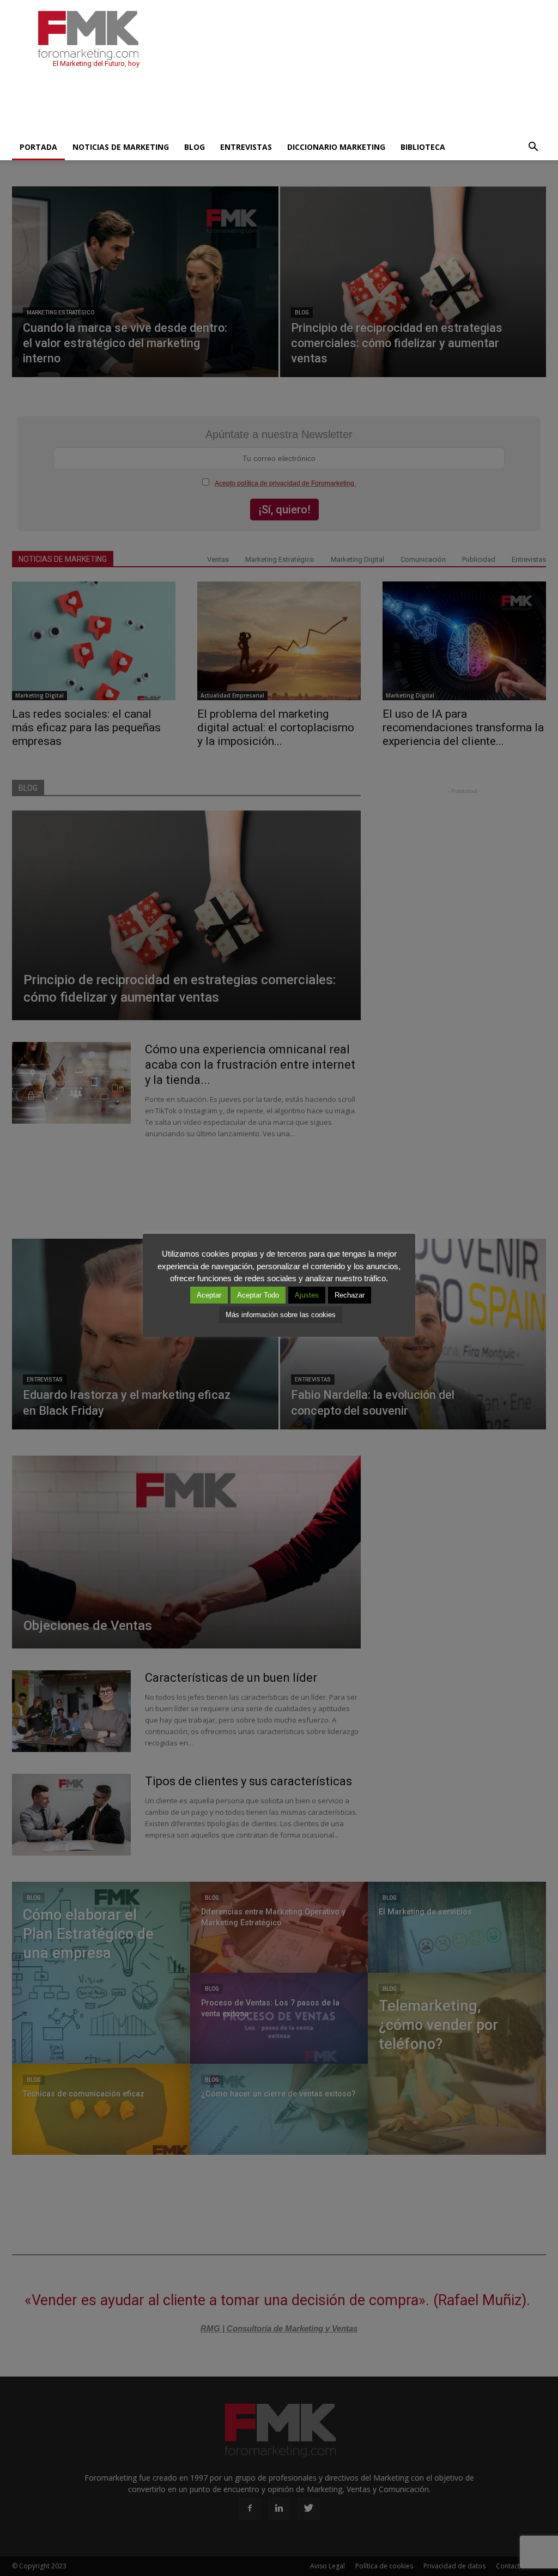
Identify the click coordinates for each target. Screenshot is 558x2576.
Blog (195, 147)
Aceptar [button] (209, 1295)
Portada (38, 147)
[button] (533, 147)
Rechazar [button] (350, 1295)
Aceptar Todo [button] (258, 1295)
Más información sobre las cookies (281, 1315)
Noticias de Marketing (121, 147)
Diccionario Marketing (336, 147)
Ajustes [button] (307, 1295)
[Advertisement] (210, 105)
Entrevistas (246, 147)
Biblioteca (423, 147)
